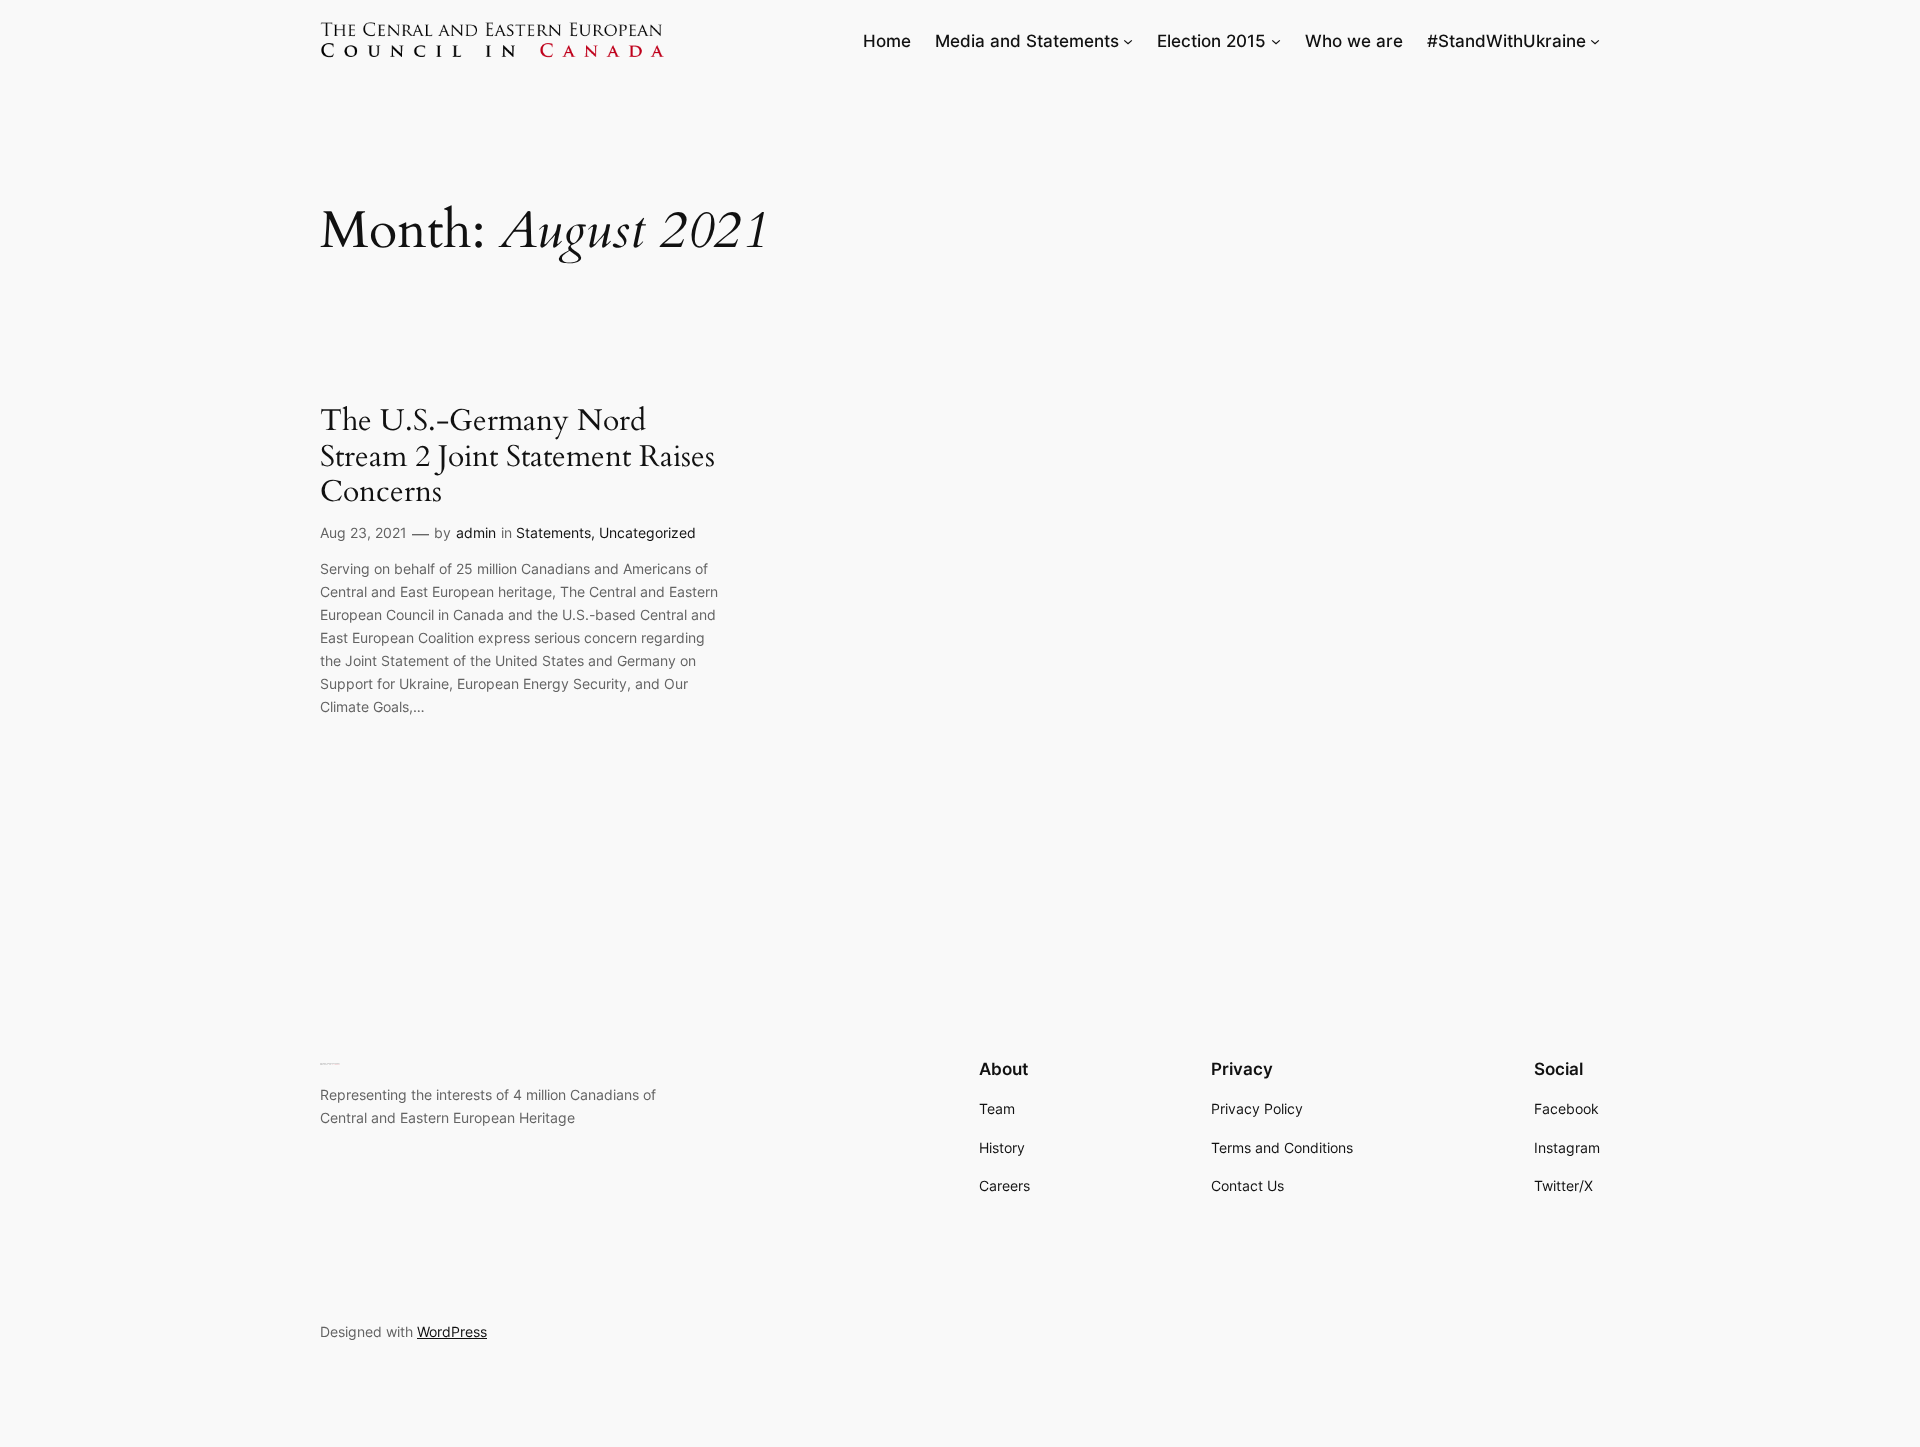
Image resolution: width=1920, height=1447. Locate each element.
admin (476, 532)
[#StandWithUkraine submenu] (1595, 41)
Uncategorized (647, 532)
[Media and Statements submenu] (1128, 41)
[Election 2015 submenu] (1276, 41)
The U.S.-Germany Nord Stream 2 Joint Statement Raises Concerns (517, 457)
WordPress (452, 1331)
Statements (553, 532)
